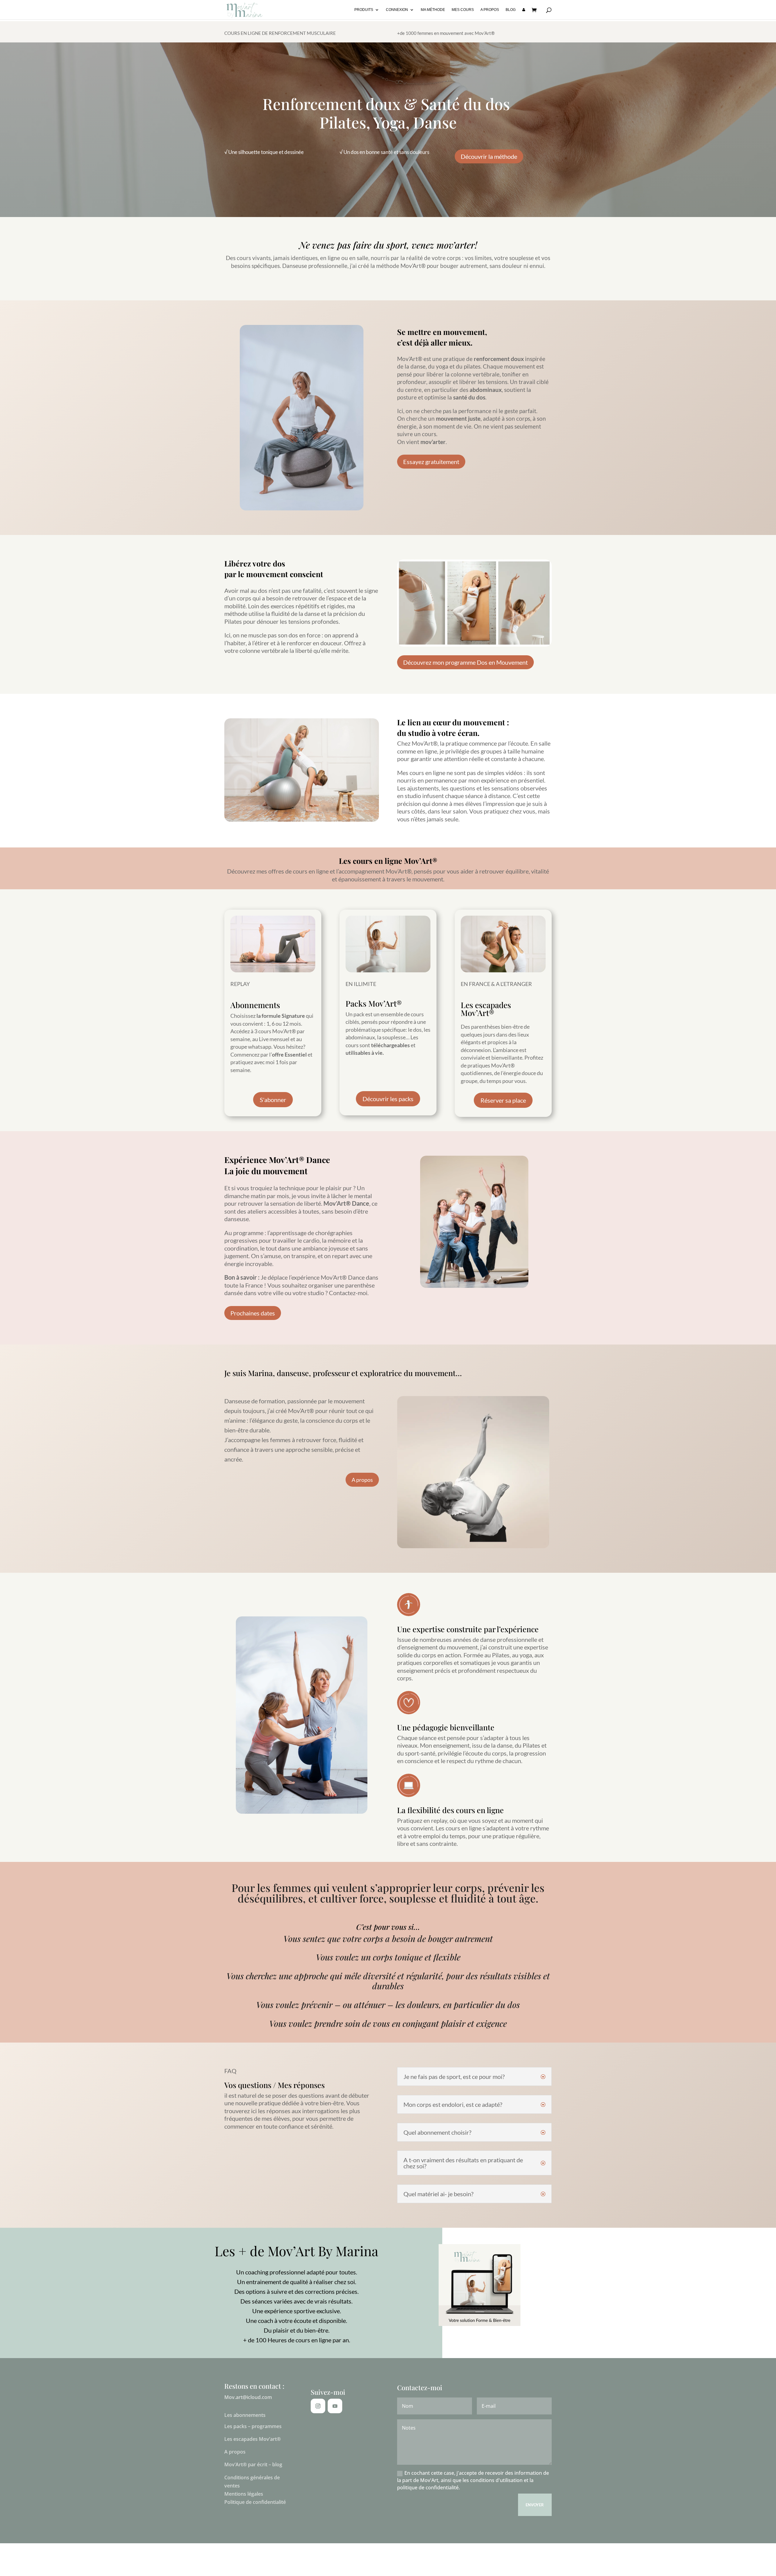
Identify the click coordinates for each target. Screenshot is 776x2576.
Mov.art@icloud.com (248, 2397)
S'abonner (273, 1100)
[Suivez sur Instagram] (318, 2406)
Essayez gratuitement (431, 462)
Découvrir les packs (388, 1099)
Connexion (397, 10)
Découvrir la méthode (489, 156)
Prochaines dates (253, 1313)
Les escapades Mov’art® (253, 2439)
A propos (490, 10)
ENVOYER (535, 2505)
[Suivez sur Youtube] (335, 2406)
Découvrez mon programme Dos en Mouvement (465, 662)
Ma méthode (433, 10)
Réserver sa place (503, 1100)
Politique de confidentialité (255, 2502)
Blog (511, 10)
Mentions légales (244, 2494)
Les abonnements (245, 2415)
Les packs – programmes (253, 2426)
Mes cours (463, 10)
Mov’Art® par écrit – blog (253, 2464)
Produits (364, 10)
